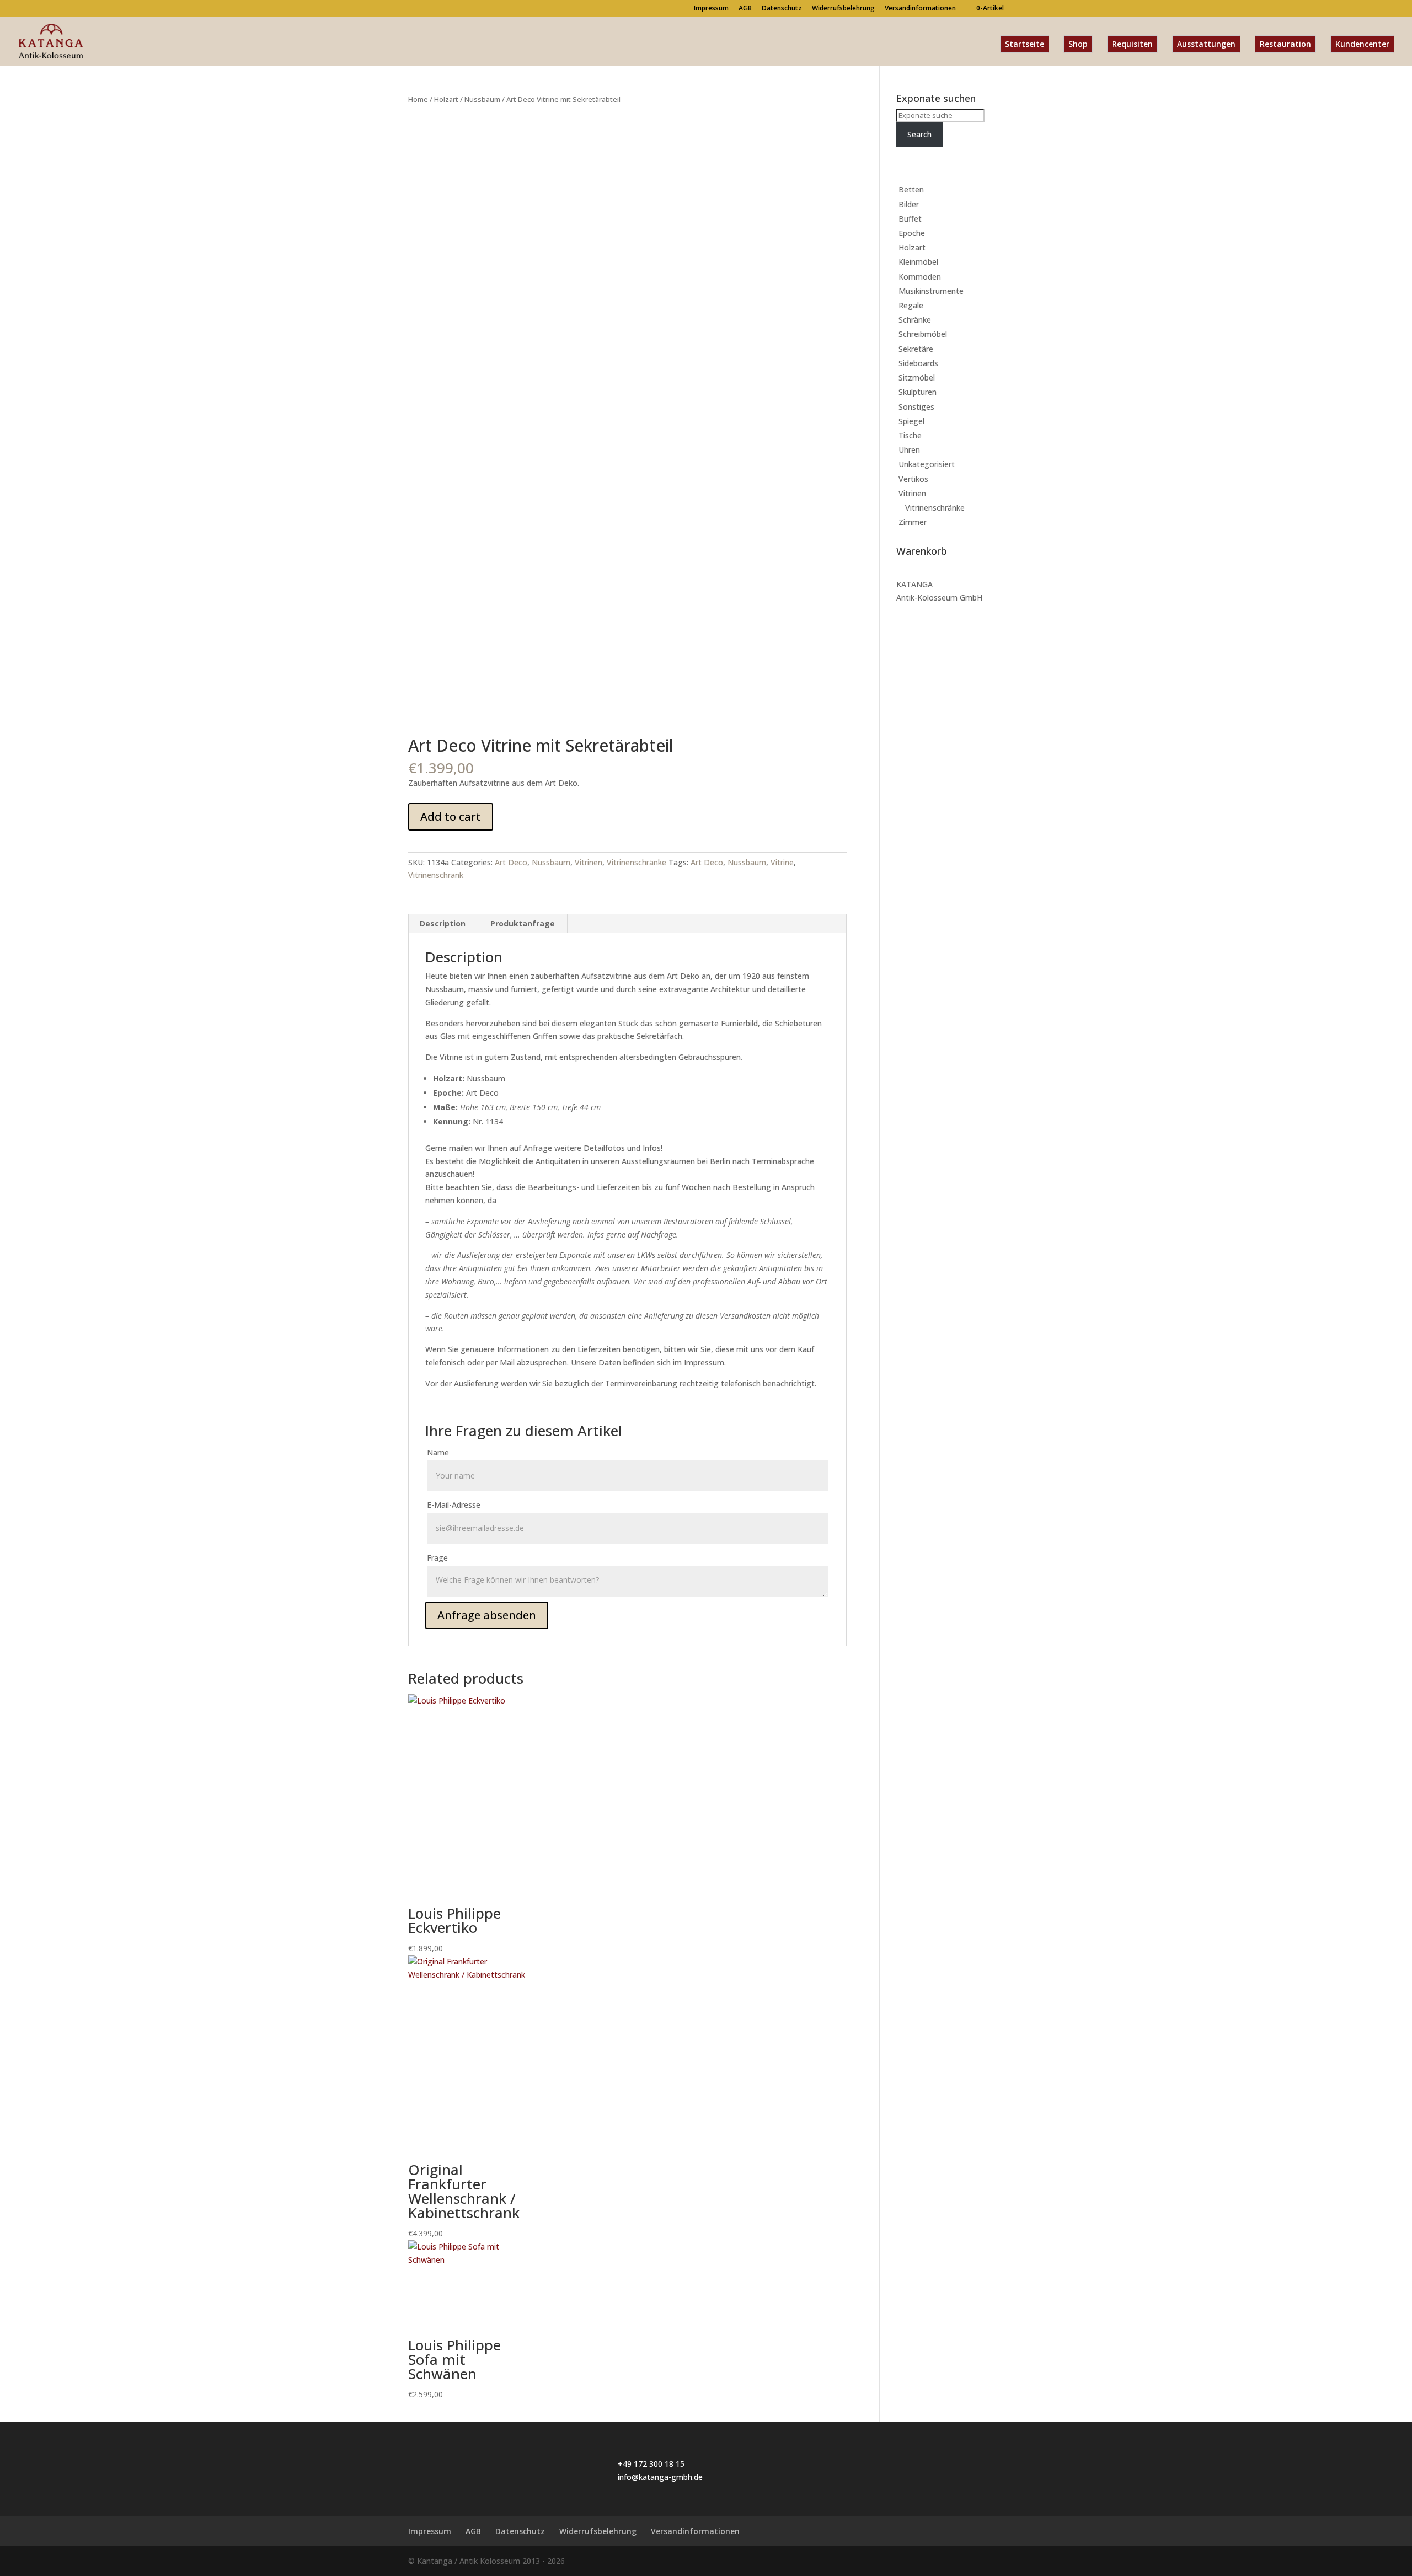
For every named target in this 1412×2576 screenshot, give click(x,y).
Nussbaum (482, 99)
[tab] (443, 924)
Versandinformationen (920, 9)
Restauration (1285, 44)
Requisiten (1132, 44)
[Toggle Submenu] (985, 190)
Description (443, 923)
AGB (745, 9)
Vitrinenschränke (637, 862)
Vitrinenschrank (436, 875)
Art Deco (511, 862)
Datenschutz (782, 9)
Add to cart (451, 816)
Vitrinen (589, 862)
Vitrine (782, 862)
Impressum (711, 9)
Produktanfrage (523, 923)
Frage (437, 1558)
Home (418, 99)
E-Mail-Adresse (454, 1505)
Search (919, 134)
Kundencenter (1362, 44)
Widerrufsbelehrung (843, 9)
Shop (1078, 44)
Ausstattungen (1206, 44)
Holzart (446, 99)
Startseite (1025, 44)
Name (438, 1452)
